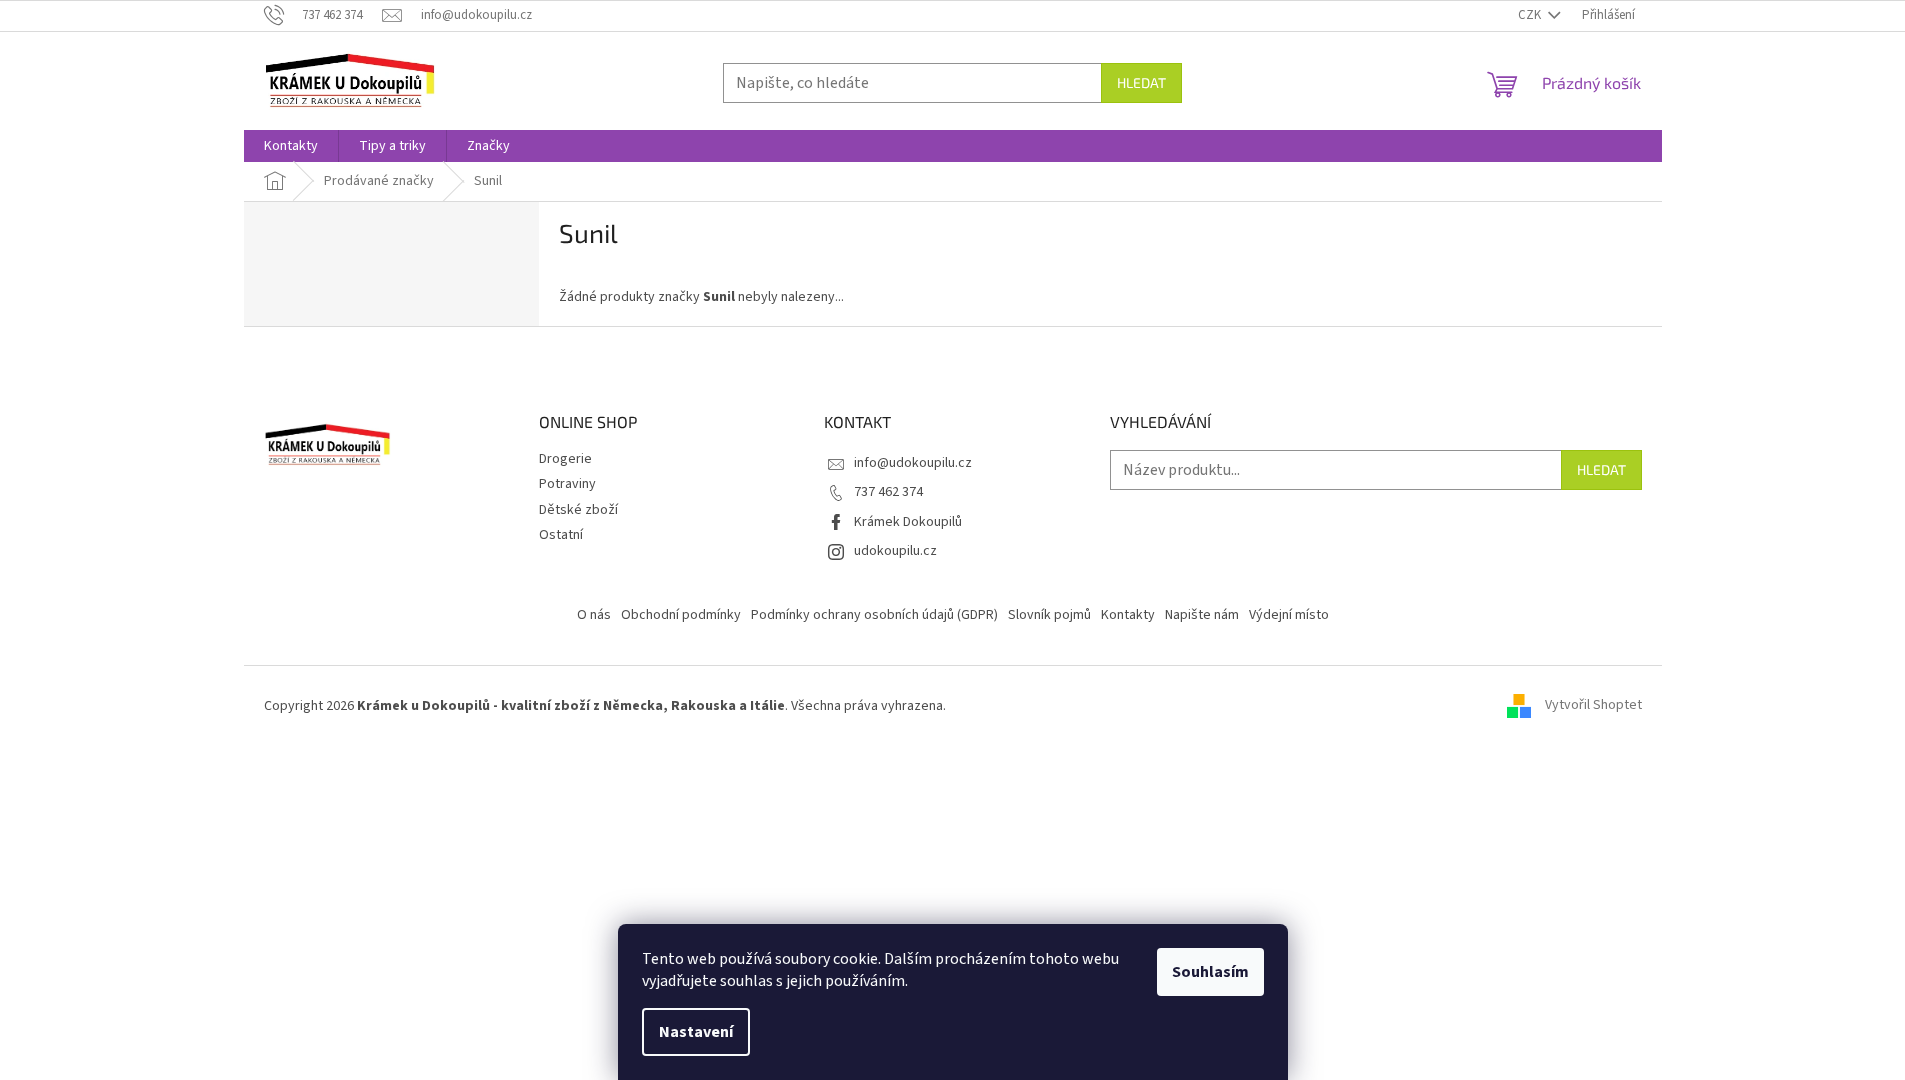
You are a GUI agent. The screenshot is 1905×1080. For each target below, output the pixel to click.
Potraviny (567, 484)
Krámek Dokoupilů (908, 522)
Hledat (1141, 82)
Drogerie (565, 459)
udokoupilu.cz (895, 551)
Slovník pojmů (1049, 615)
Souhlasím (1210, 972)
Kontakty (1128, 615)
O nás (594, 615)
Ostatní (561, 535)
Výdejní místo (1289, 615)
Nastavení (696, 1032)
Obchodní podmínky (681, 615)
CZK (1531, 15)
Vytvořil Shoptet (1593, 706)
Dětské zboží (578, 510)
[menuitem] (291, 146)
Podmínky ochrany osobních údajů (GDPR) (874, 615)
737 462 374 (888, 492)
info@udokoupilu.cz (913, 463)
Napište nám (1202, 615)
